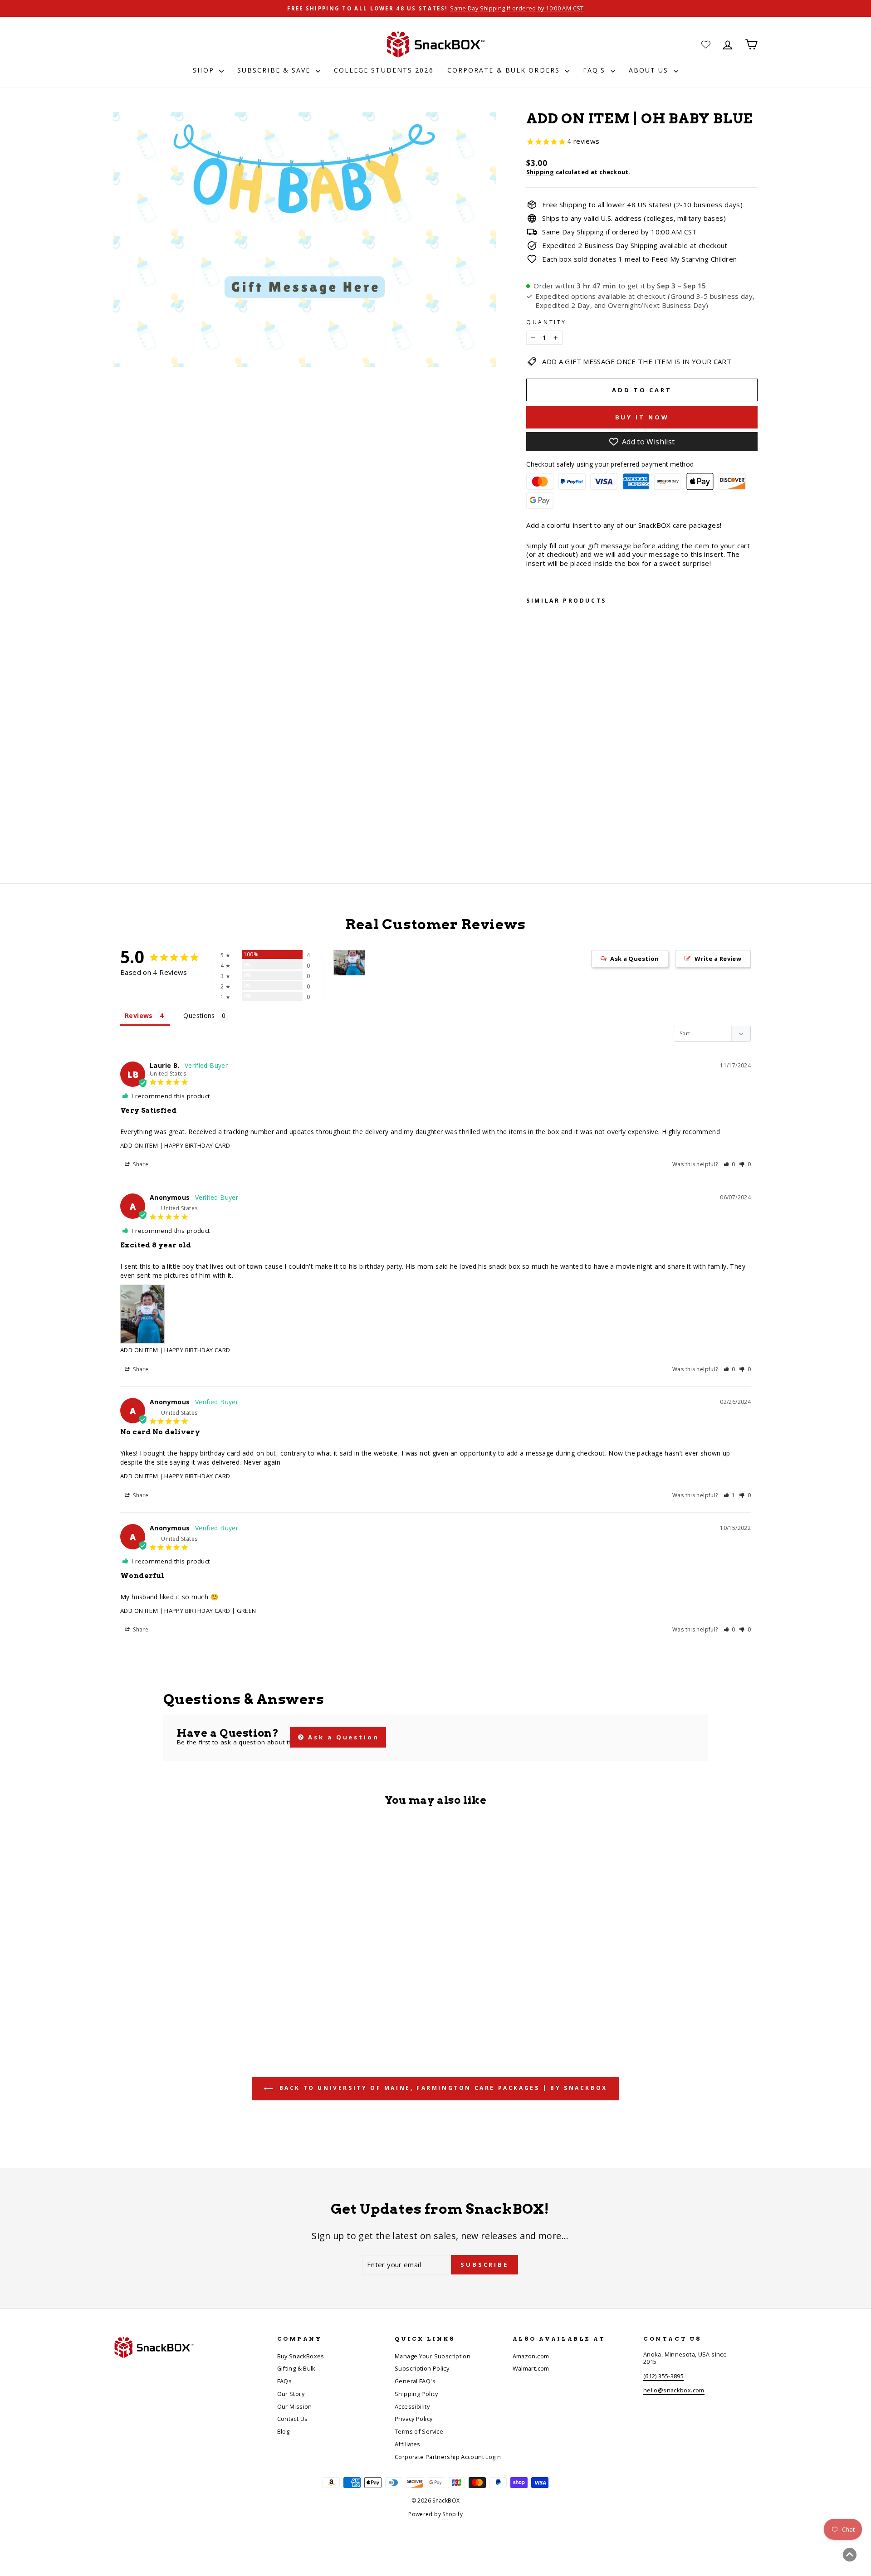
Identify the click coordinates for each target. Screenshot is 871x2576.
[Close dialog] (602, 1184)
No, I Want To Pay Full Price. (524, 1372)
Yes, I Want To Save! (524, 1344)
